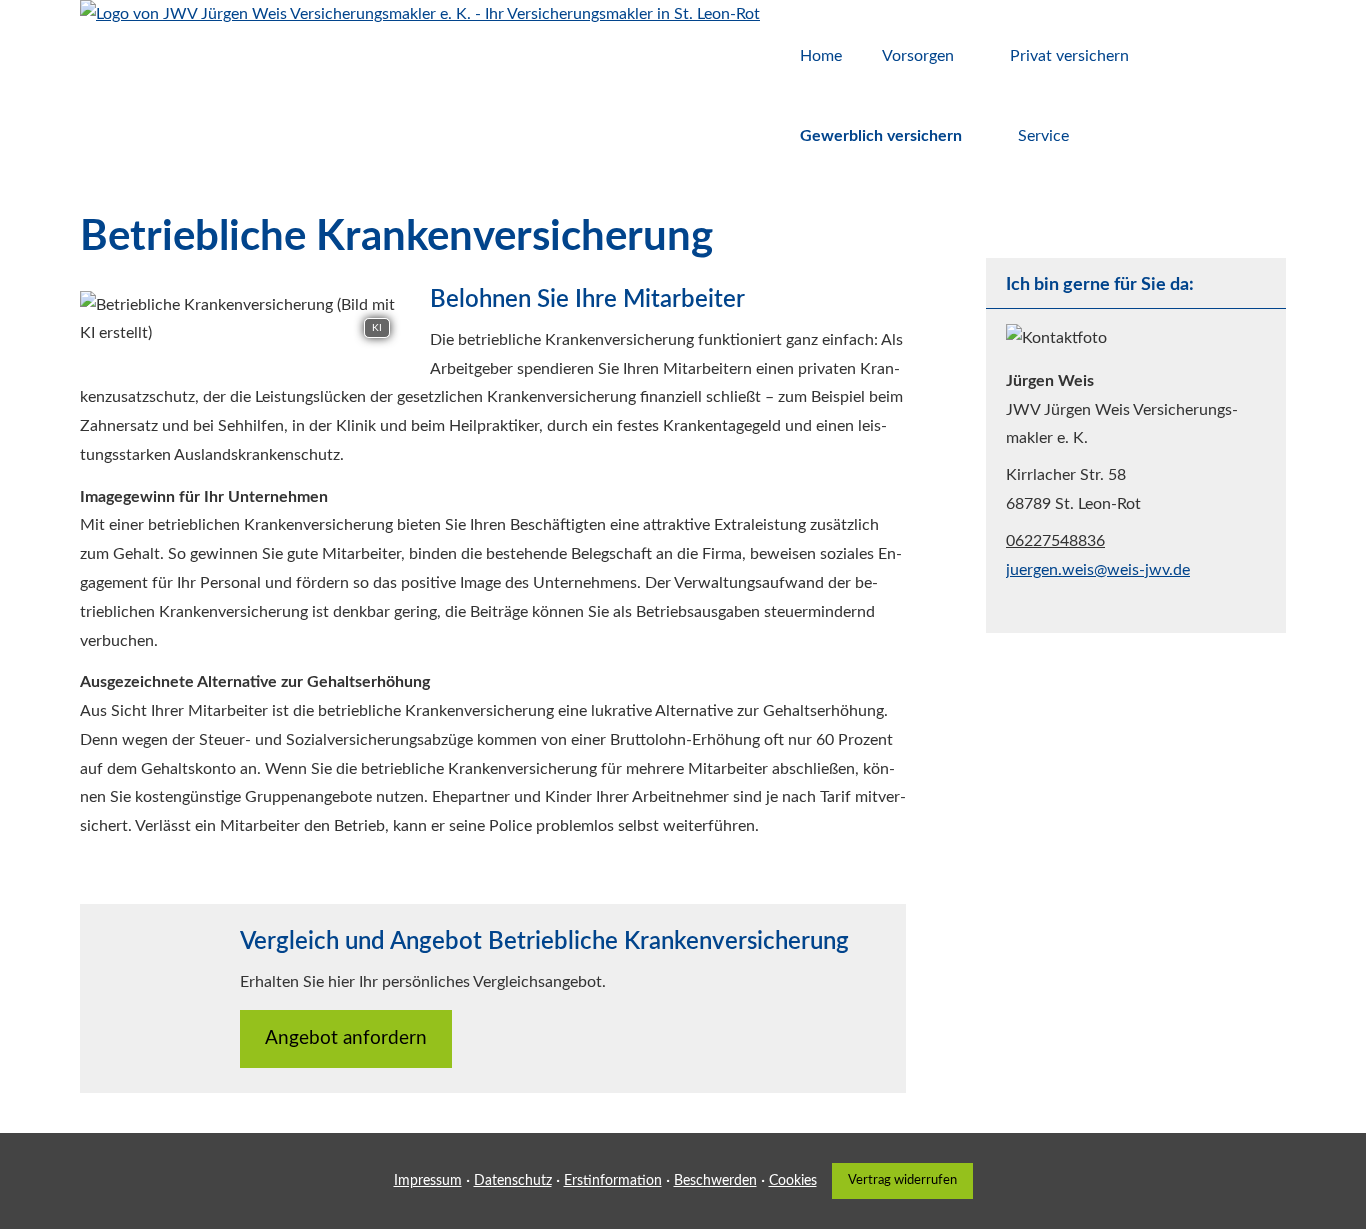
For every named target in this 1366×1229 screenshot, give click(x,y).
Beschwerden (715, 1181)
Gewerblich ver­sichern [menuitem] (881, 136)
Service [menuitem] (1043, 136)
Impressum (428, 1181)
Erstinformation (613, 1181)
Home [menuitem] (821, 56)
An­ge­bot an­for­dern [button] (346, 1038)
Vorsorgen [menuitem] (918, 56)
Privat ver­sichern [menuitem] (1069, 56)
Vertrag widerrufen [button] (902, 1180)
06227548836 (1055, 541)
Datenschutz (513, 1181)
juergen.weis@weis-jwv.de (1098, 570)
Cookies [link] (793, 1181)
